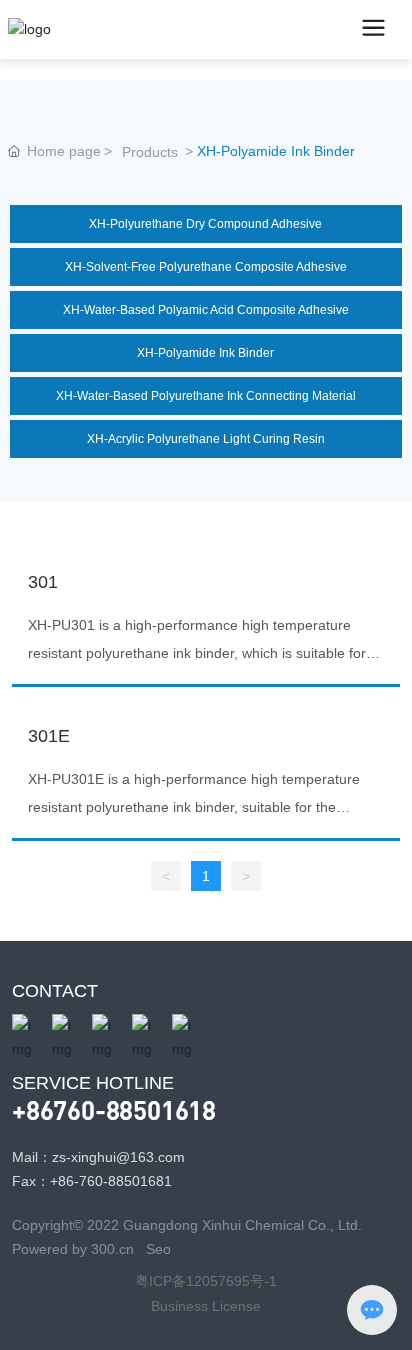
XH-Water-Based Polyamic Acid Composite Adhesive (206, 310)
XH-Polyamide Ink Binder (205, 353)
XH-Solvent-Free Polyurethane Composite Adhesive (206, 267)
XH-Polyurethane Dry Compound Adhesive (205, 224)
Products (150, 152)
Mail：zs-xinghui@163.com (98, 1157)
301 (43, 582)
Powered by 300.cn (75, 1249)
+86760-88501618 (114, 1109)
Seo (158, 1249)
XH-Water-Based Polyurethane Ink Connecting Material (206, 396)
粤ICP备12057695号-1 (206, 1281)
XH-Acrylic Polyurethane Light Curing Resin (206, 439)
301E (49, 736)
